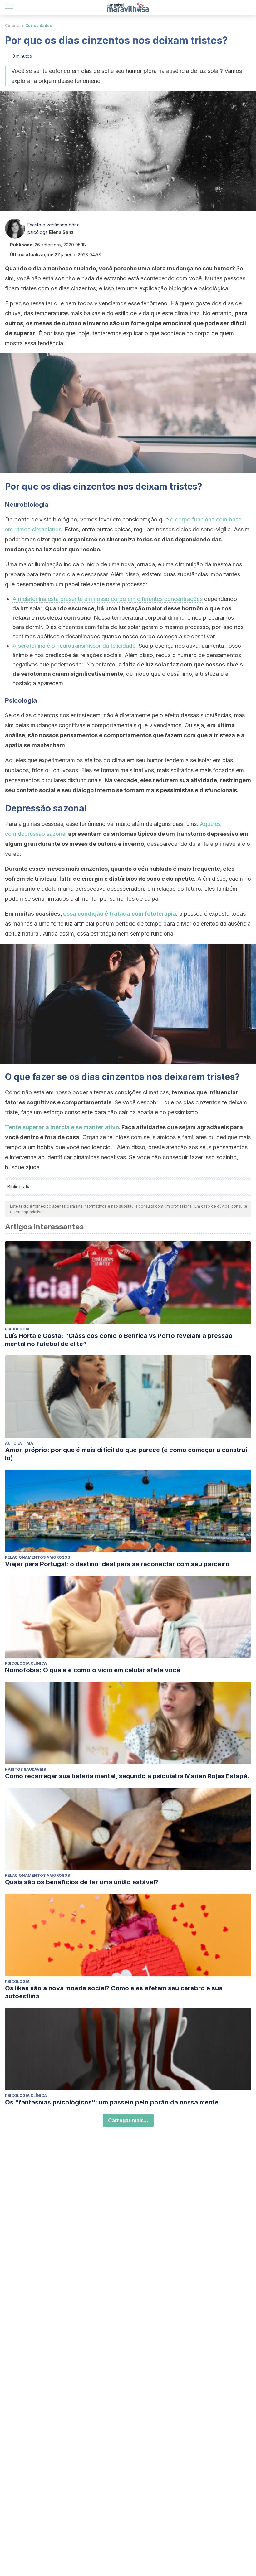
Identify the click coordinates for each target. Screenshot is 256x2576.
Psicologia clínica (26, 1663)
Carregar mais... (128, 2120)
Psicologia (17, 1329)
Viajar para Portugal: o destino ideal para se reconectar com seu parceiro (117, 1564)
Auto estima (19, 1443)
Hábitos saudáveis (25, 1769)
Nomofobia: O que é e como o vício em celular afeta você (93, 1670)
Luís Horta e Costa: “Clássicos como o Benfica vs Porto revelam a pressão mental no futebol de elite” (119, 1340)
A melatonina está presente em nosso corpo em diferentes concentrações (108, 599)
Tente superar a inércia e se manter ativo (62, 1127)
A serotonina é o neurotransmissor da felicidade (74, 646)
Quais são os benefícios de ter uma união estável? (82, 1882)
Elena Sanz (61, 232)
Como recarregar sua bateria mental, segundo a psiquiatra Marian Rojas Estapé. (127, 1776)
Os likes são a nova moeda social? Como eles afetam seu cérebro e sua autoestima (114, 1992)
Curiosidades (39, 25)
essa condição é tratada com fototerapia (120, 914)
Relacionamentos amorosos (37, 1557)
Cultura (12, 25)
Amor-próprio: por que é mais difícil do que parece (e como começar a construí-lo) (127, 1454)
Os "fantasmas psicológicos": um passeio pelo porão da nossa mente (112, 2102)
